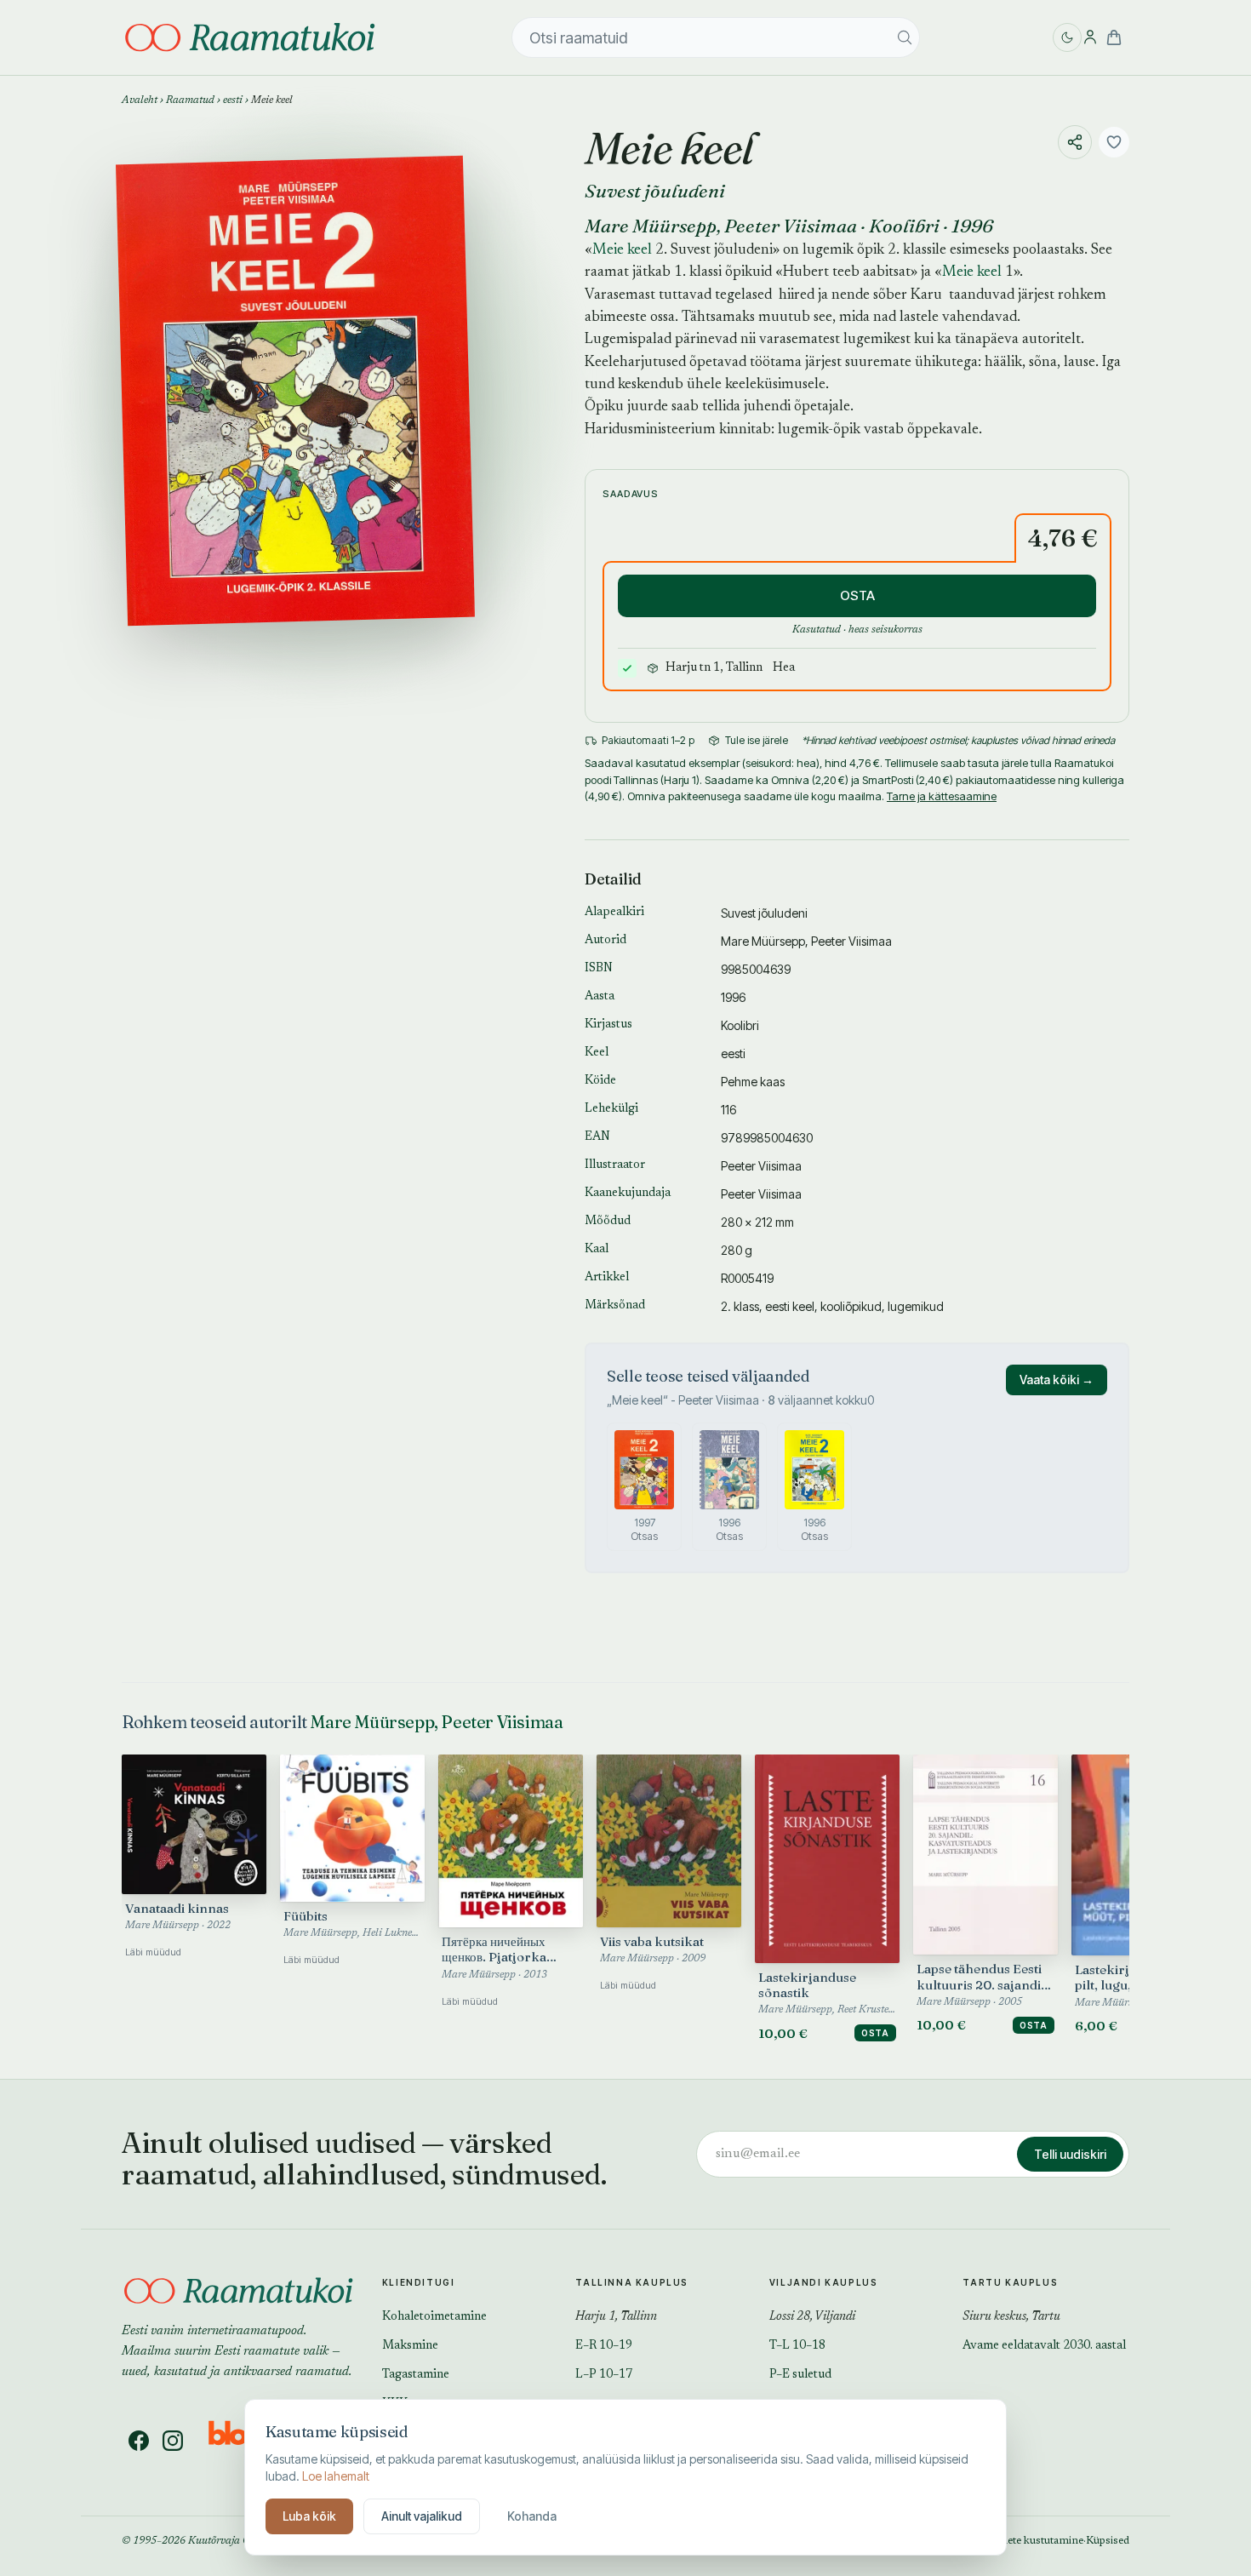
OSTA (857, 595)
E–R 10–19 (604, 2346)
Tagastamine (416, 2375)
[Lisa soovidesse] (1114, 142)
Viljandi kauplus (824, 2282)
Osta (875, 2033)
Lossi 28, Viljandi (812, 2317)
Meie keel (622, 251)
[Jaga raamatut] (1075, 142)
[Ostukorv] (1114, 37)
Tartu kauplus (1010, 2282)
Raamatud (190, 100)
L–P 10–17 (604, 2375)
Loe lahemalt (336, 2476)
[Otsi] (905, 37)
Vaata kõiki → (1057, 1380)
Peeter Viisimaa (791, 226)
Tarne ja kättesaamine (942, 796)
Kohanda (532, 2516)
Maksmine (410, 2346)
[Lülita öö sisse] (1067, 37)
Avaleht (140, 100)
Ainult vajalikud (422, 2516)
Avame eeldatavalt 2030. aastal (1044, 2346)
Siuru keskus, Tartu (1011, 2317)
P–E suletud (800, 2375)
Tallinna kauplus (632, 2282)
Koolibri (904, 226)
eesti (233, 100)
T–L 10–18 (797, 2346)
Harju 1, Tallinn (616, 2317)
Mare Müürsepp (651, 226)
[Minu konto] (1090, 37)
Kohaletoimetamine (434, 2317)
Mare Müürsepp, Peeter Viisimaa (436, 1722)
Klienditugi (419, 2282)
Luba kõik (309, 2516)
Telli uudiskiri (1070, 2154)
